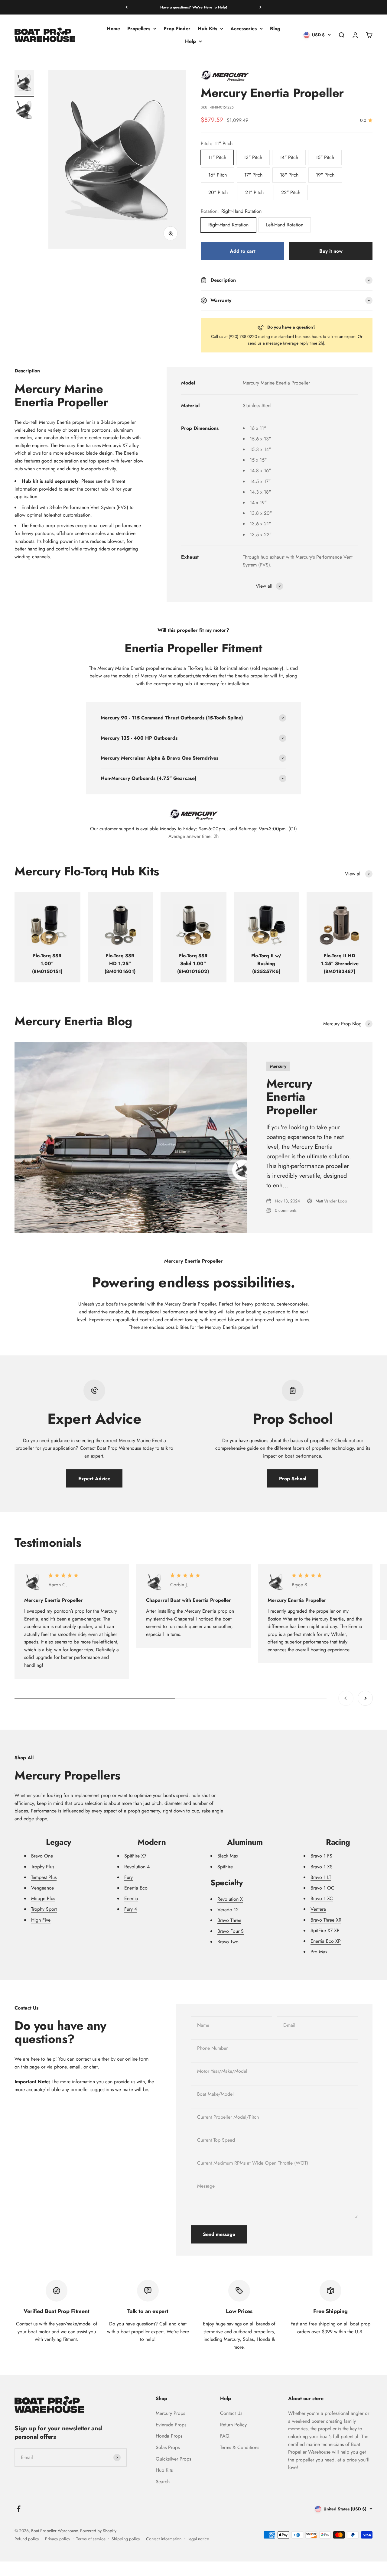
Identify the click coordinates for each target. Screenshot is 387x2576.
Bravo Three (229, 1920)
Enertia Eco (136, 1888)
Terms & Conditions (240, 2447)
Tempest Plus (44, 1877)
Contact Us (231, 2413)
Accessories (244, 29)
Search (163, 2482)
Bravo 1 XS (322, 1867)
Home (113, 29)
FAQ (225, 2436)
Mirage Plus (43, 1898)
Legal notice (198, 2539)
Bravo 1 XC (322, 1898)
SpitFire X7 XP (325, 1930)
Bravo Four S (231, 1931)
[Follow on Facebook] (19, 2509)
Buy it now (331, 251)
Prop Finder (177, 29)
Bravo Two (228, 1942)
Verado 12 (228, 1910)
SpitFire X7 (135, 1856)
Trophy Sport (44, 1909)
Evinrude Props (171, 2425)
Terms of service (91, 2539)
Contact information (164, 2539)
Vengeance (42, 1888)
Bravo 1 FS (321, 1856)
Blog (275, 29)
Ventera (318, 1909)
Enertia (131, 1898)
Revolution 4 (137, 1867)
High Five (41, 1920)
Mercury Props (170, 2413)
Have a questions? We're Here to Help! (194, 7)
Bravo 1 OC (322, 1888)
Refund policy (27, 2539)
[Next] (260, 7)
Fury (128, 1877)
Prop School (293, 1479)
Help (190, 41)
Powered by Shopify (98, 2531)
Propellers (139, 29)
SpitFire (225, 1867)
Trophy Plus (43, 1867)
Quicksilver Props (173, 2459)
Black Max (228, 1856)
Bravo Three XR (326, 1920)
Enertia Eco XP (326, 1941)
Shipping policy (126, 2539)
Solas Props (168, 2447)
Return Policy (233, 2425)
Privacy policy (58, 2539)
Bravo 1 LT (321, 1877)
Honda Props (169, 2436)
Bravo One (42, 1856)
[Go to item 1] (24, 84)
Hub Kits (207, 29)
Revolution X (230, 1899)
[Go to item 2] (24, 111)
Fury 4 (131, 1909)
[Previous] (127, 7)
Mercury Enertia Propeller (292, 1097)
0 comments (286, 1210)
